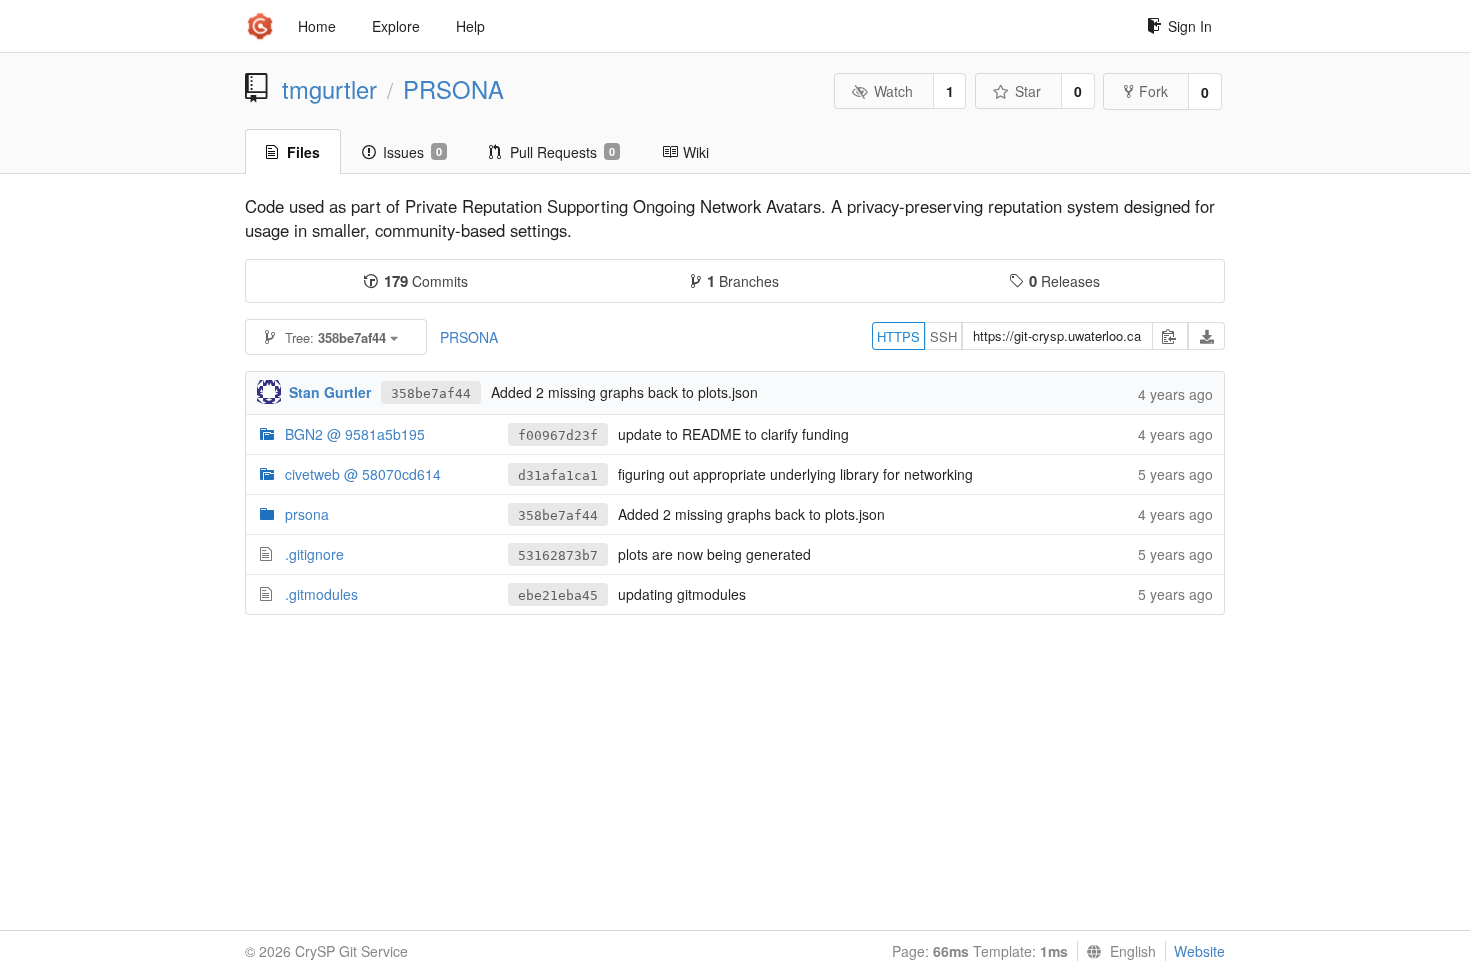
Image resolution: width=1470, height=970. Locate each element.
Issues (412, 152)
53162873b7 (558, 555)
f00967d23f (558, 435)
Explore (396, 26)
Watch (893, 91)
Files (303, 152)
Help (470, 26)
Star (1028, 91)
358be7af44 (431, 393)
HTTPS (898, 336)
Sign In (1190, 26)
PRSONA (453, 89)
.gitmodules (321, 594)
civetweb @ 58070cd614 (363, 474)
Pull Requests (562, 152)
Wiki (696, 152)
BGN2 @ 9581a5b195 (355, 434)
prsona (307, 514)
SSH (943, 336)
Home (317, 26)
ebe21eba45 (558, 595)
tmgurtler (329, 89)
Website (1199, 951)
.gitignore (314, 554)
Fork (1153, 91)
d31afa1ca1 (558, 475)
